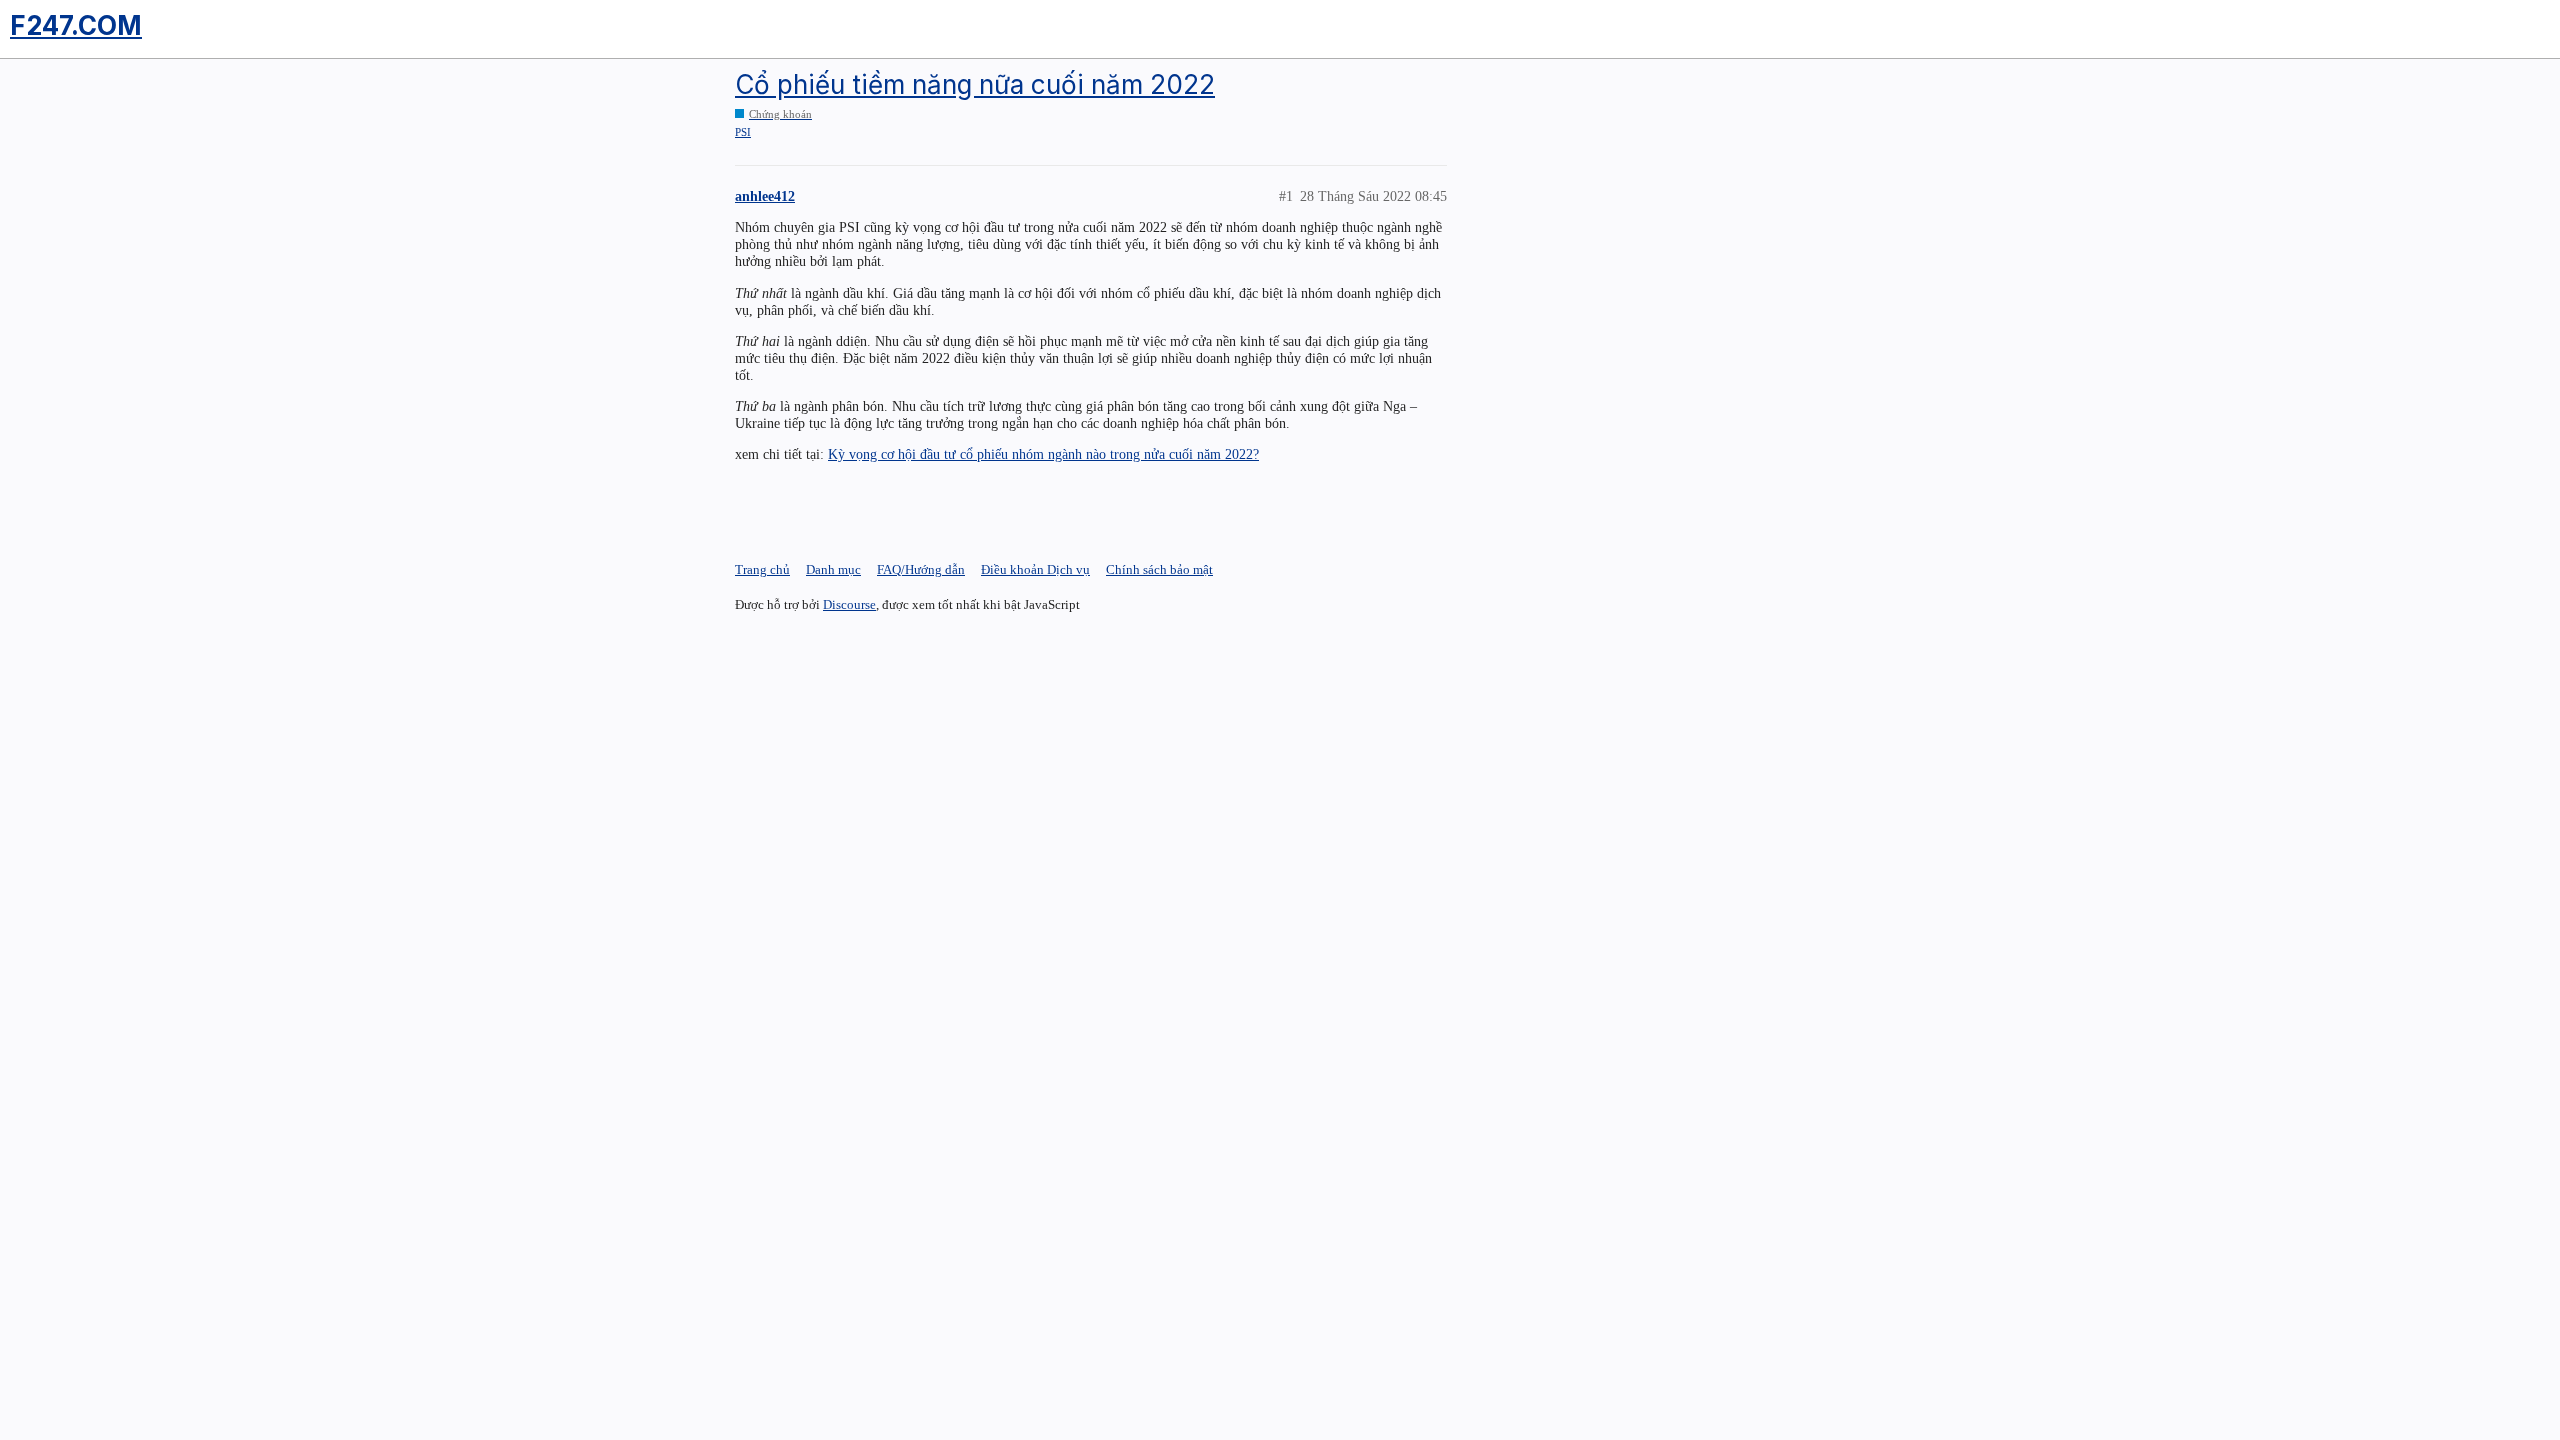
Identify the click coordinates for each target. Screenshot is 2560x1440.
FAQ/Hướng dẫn (921, 569)
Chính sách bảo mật (1159, 569)
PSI (743, 132)
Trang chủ (762, 569)
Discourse (849, 604)
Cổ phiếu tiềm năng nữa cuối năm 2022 (975, 84)
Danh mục (833, 569)
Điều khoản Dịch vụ (1035, 569)
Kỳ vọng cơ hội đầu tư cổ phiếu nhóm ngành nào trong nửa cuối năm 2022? (1043, 454)
